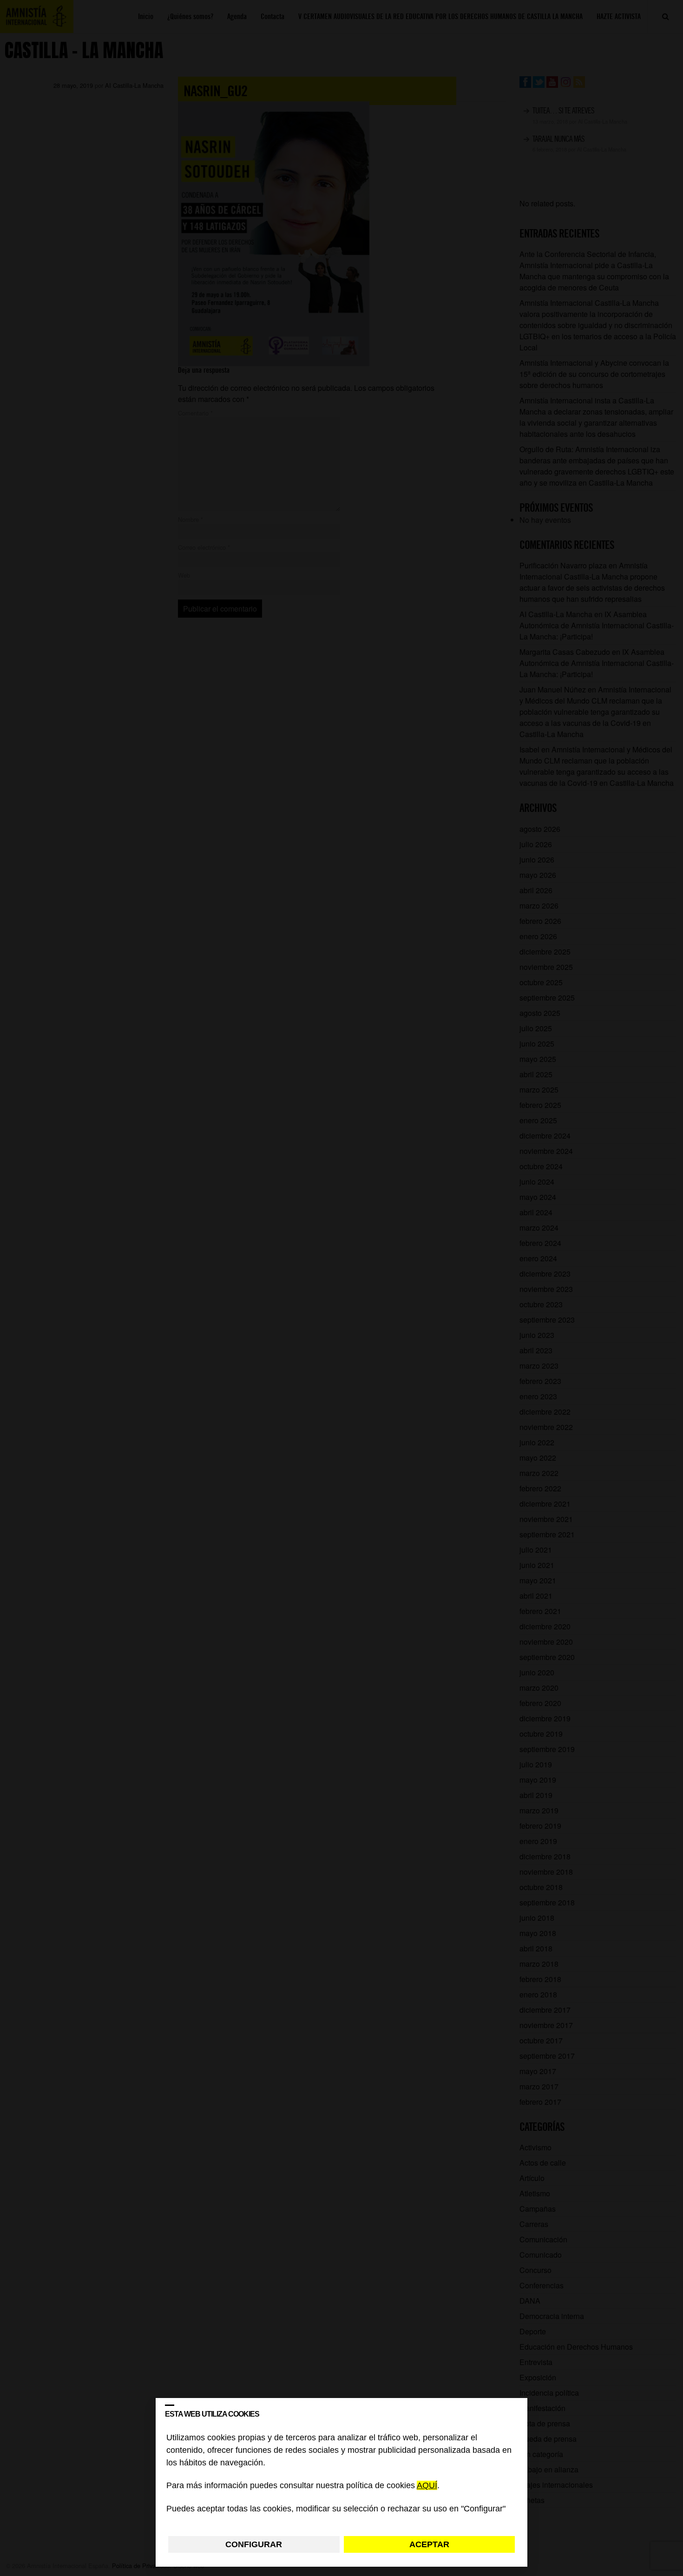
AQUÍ (427, 2486)
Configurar (254, 2544)
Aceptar (429, 2544)
